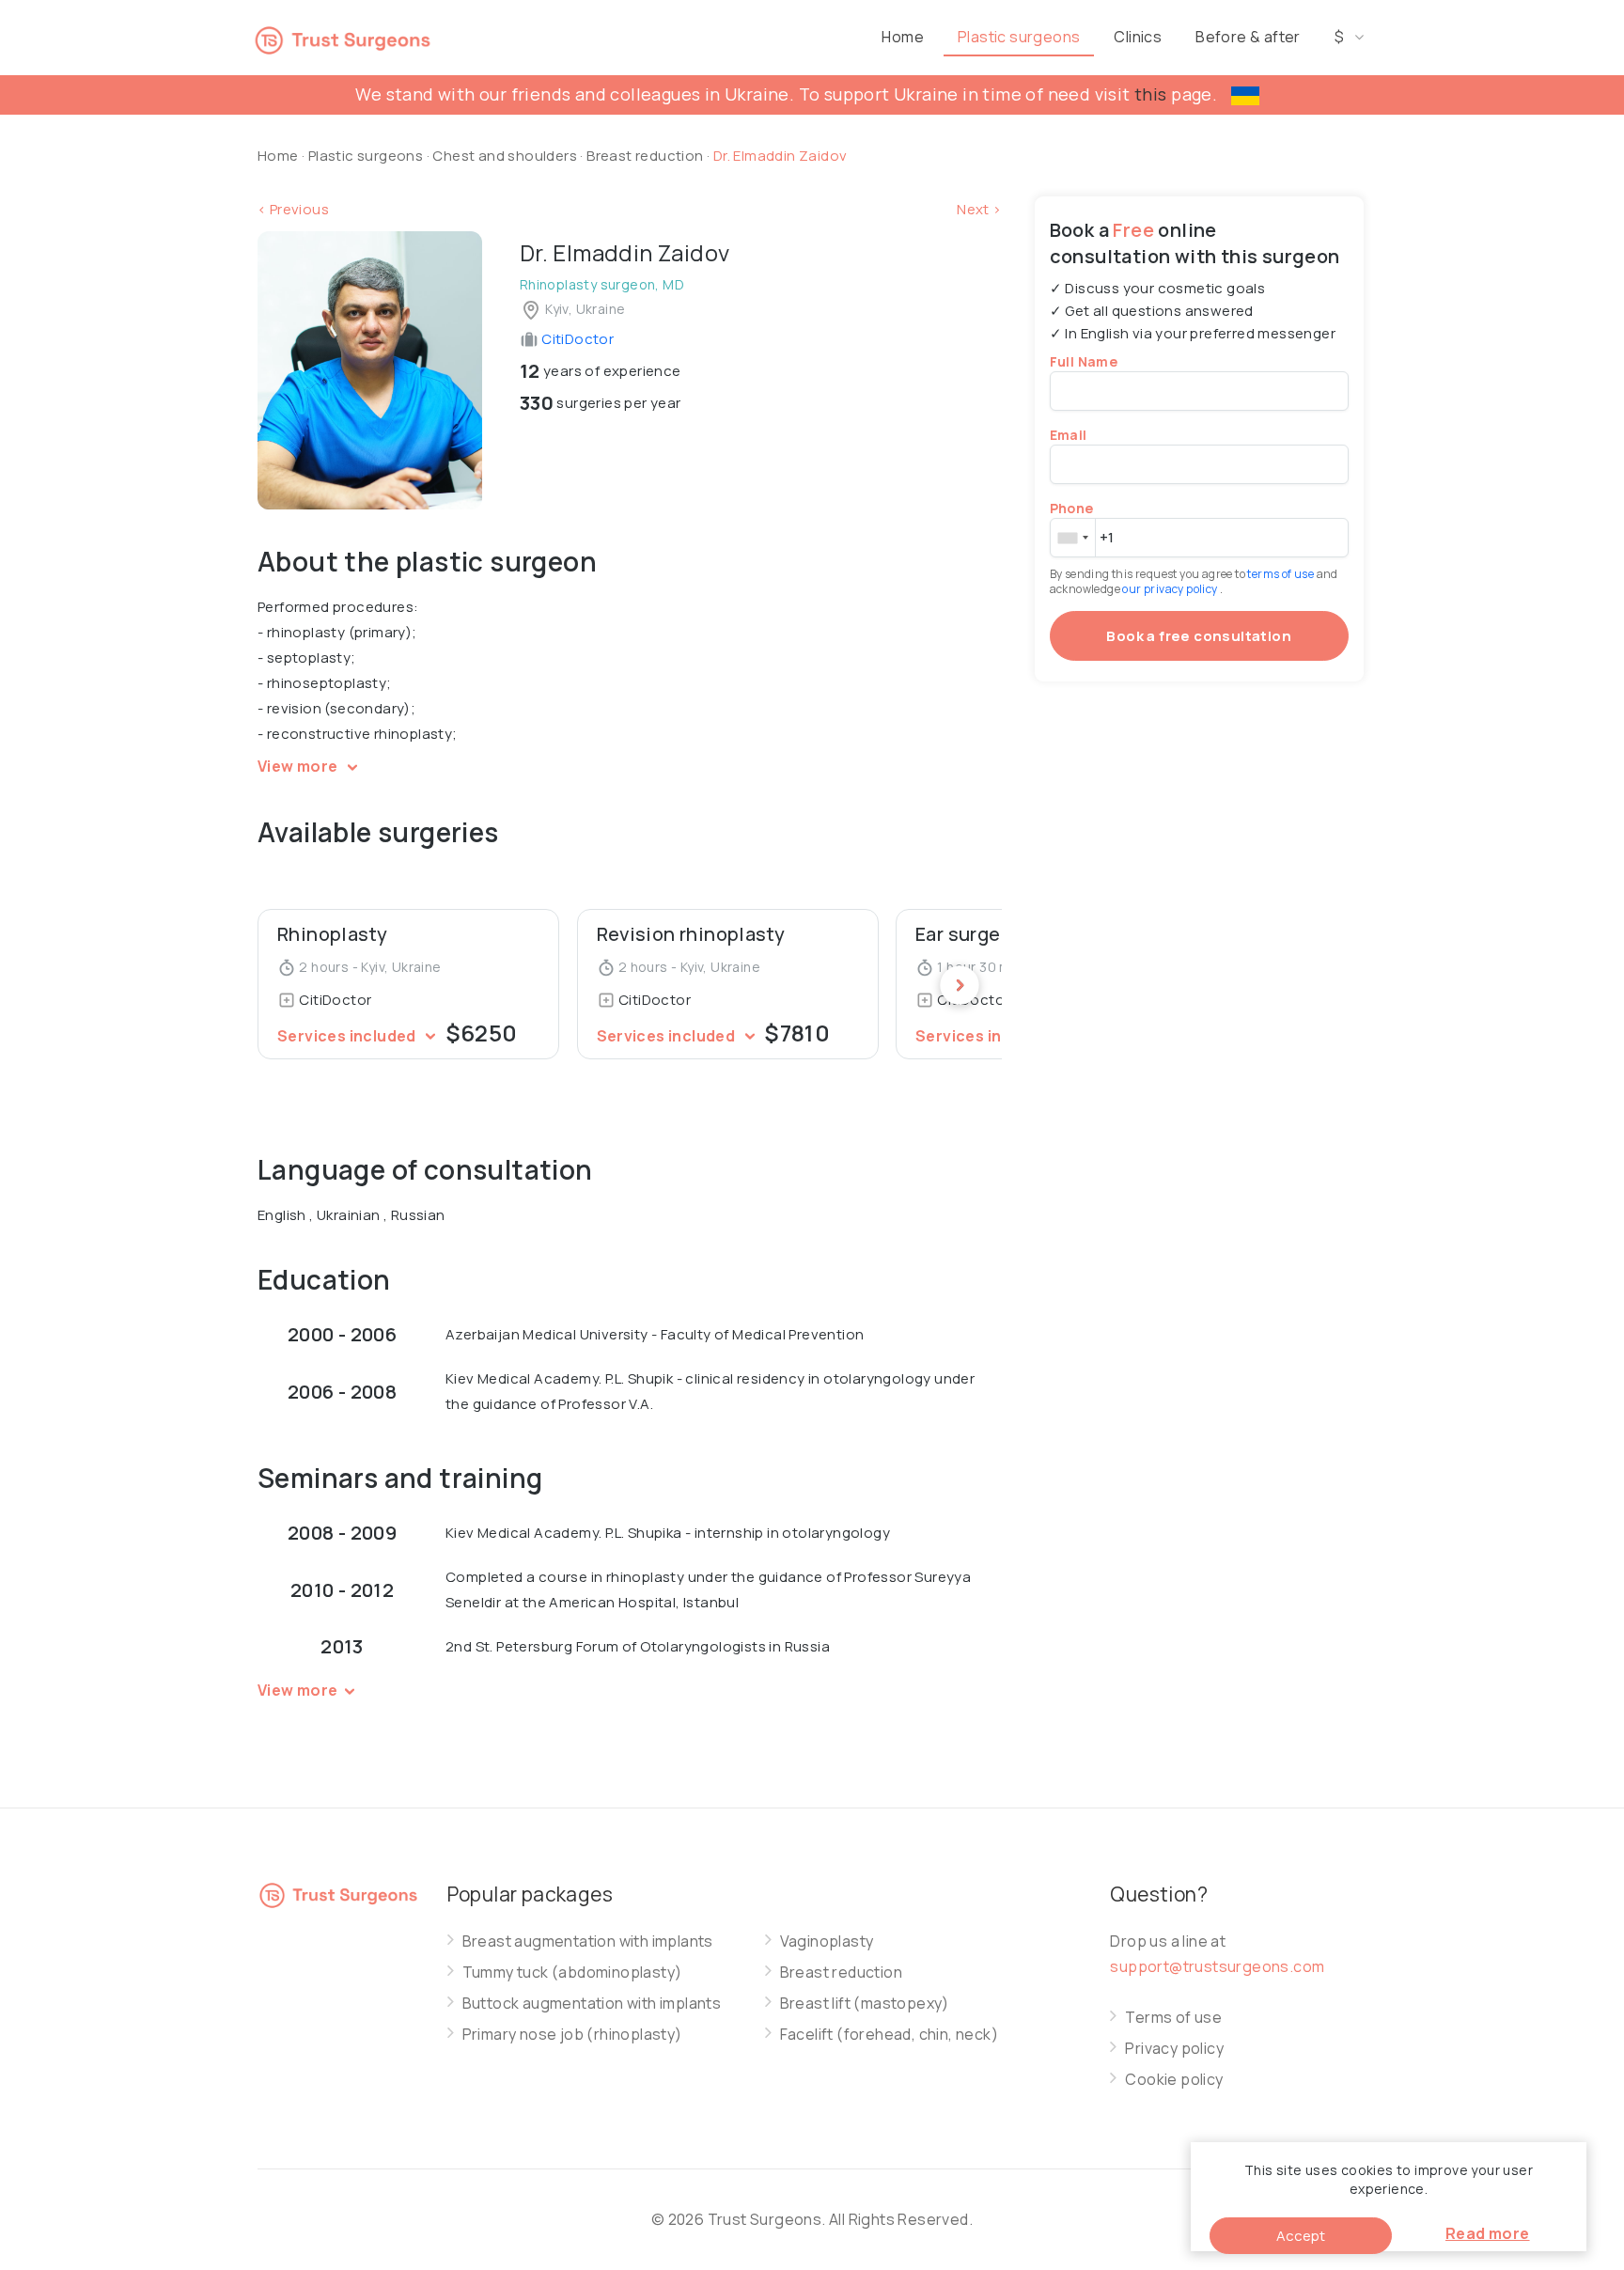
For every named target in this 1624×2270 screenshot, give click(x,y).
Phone (1072, 508)
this (1151, 94)
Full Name (1084, 361)
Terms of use (1173, 2018)
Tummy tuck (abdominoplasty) (572, 1973)
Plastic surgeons (1019, 37)
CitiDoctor (576, 339)
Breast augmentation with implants (588, 1941)
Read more (1488, 2233)
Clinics (1138, 37)
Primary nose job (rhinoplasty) (572, 2035)
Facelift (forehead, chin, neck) (889, 2035)
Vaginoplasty (827, 1941)
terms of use (1281, 574)
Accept (1301, 2236)
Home (903, 37)
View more (299, 766)
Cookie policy (1174, 2080)
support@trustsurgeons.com (1217, 1966)
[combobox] (1072, 538)
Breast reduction (647, 156)
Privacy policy (1174, 2049)
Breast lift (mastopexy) (865, 2004)
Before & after (1248, 37)
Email (1069, 435)
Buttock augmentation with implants (592, 2004)
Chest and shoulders (505, 156)
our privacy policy (1171, 589)
